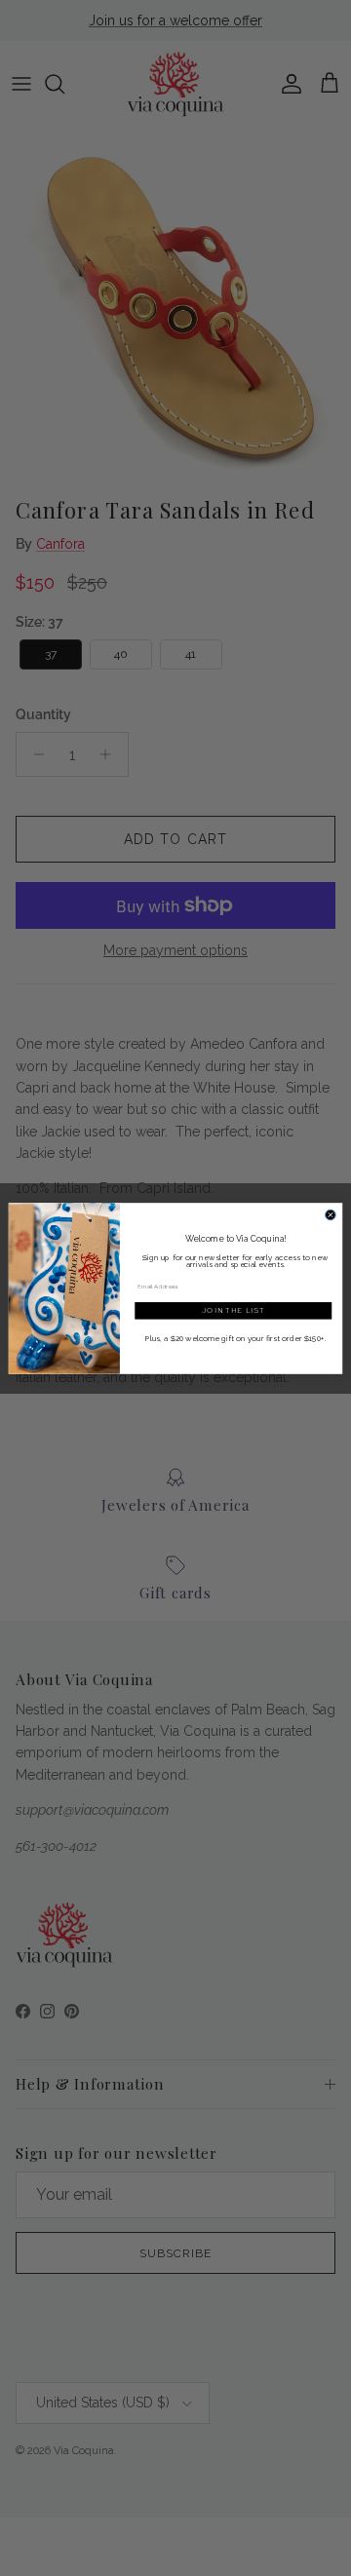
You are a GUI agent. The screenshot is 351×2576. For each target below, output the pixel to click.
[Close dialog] (331, 1215)
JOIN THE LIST (234, 1310)
